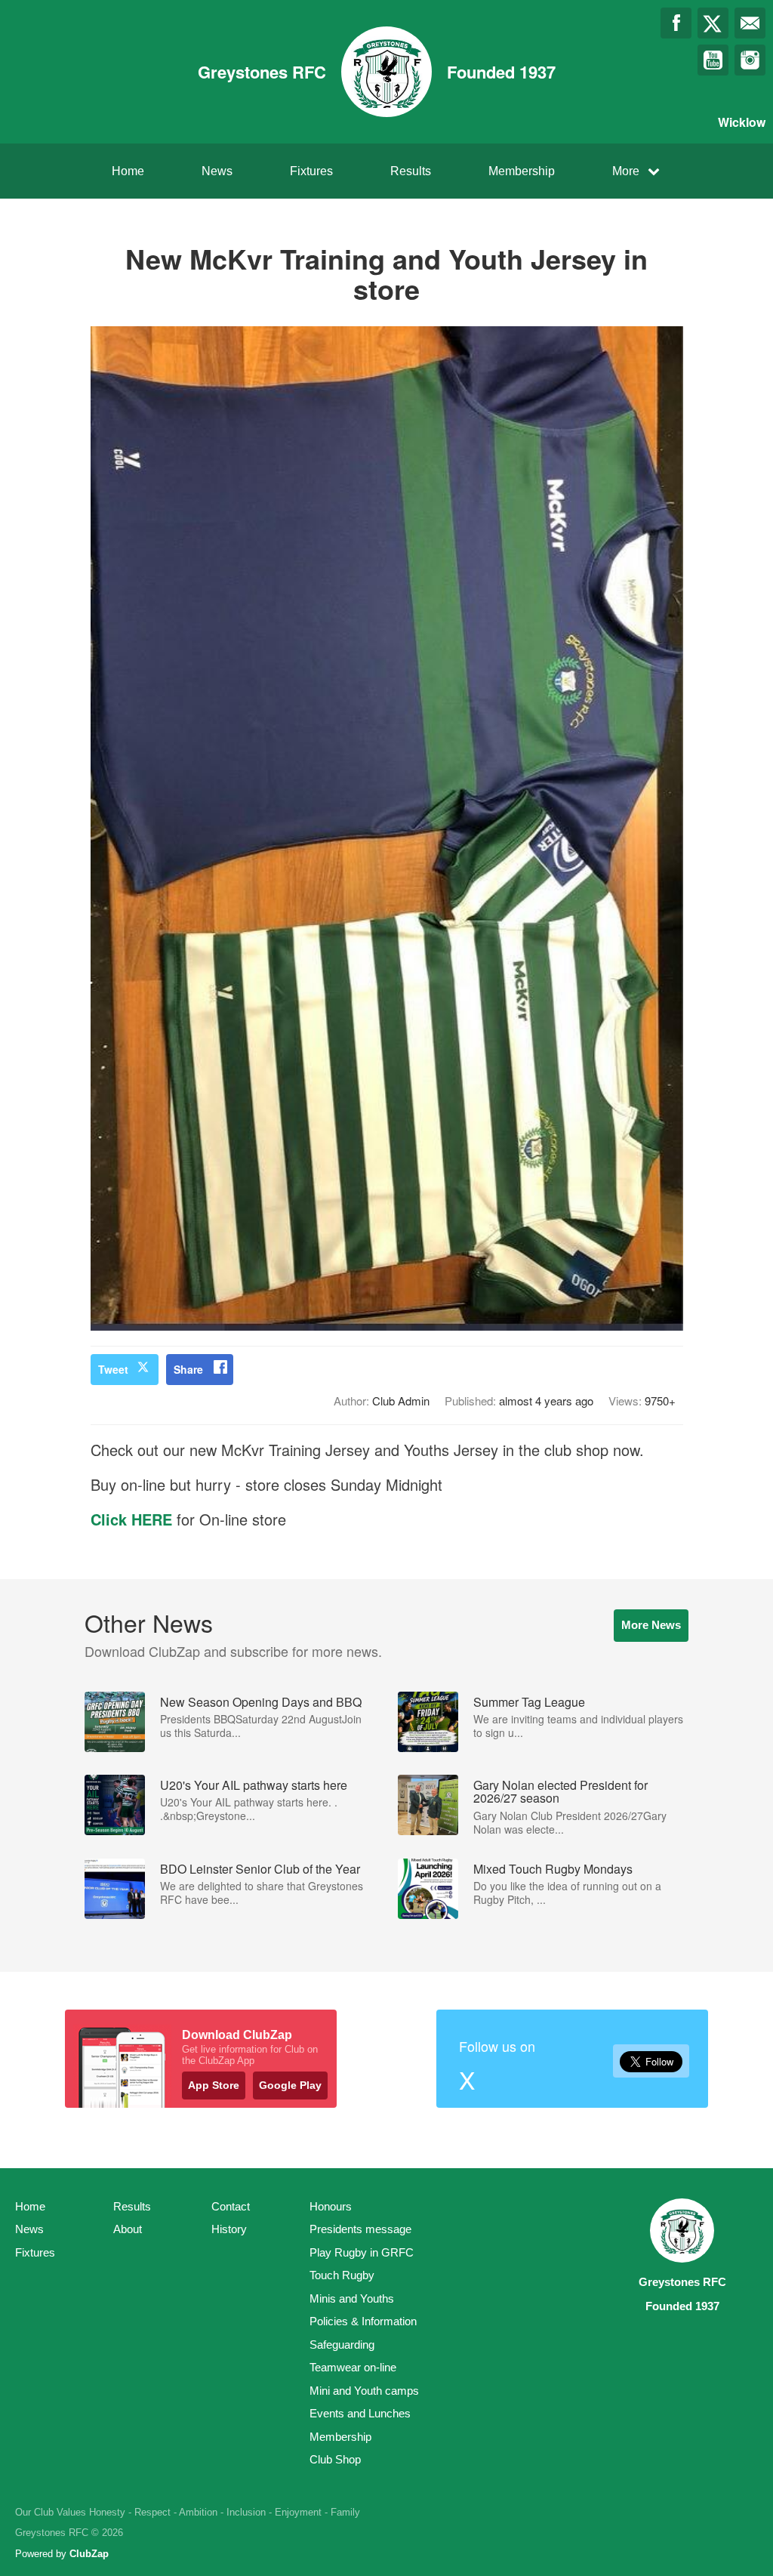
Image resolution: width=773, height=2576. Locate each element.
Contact (231, 2206)
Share (188, 1369)
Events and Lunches (360, 2413)
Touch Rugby (342, 2275)
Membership (522, 171)
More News (651, 1625)
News (217, 171)
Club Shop (335, 2459)
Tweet (113, 1369)
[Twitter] (713, 23)
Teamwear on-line (353, 2367)
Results (411, 171)
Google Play (290, 2085)
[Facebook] (676, 23)
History (229, 2229)
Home (128, 171)
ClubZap (89, 2554)
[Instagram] (750, 60)
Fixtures (311, 171)
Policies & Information (363, 2321)
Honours (331, 2206)
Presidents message (360, 2229)
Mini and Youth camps (364, 2391)
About (128, 2229)
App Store (214, 2085)
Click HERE (134, 1519)
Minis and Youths (352, 2298)
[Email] (750, 23)
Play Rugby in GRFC (362, 2252)
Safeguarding (342, 2345)
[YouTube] (713, 60)
